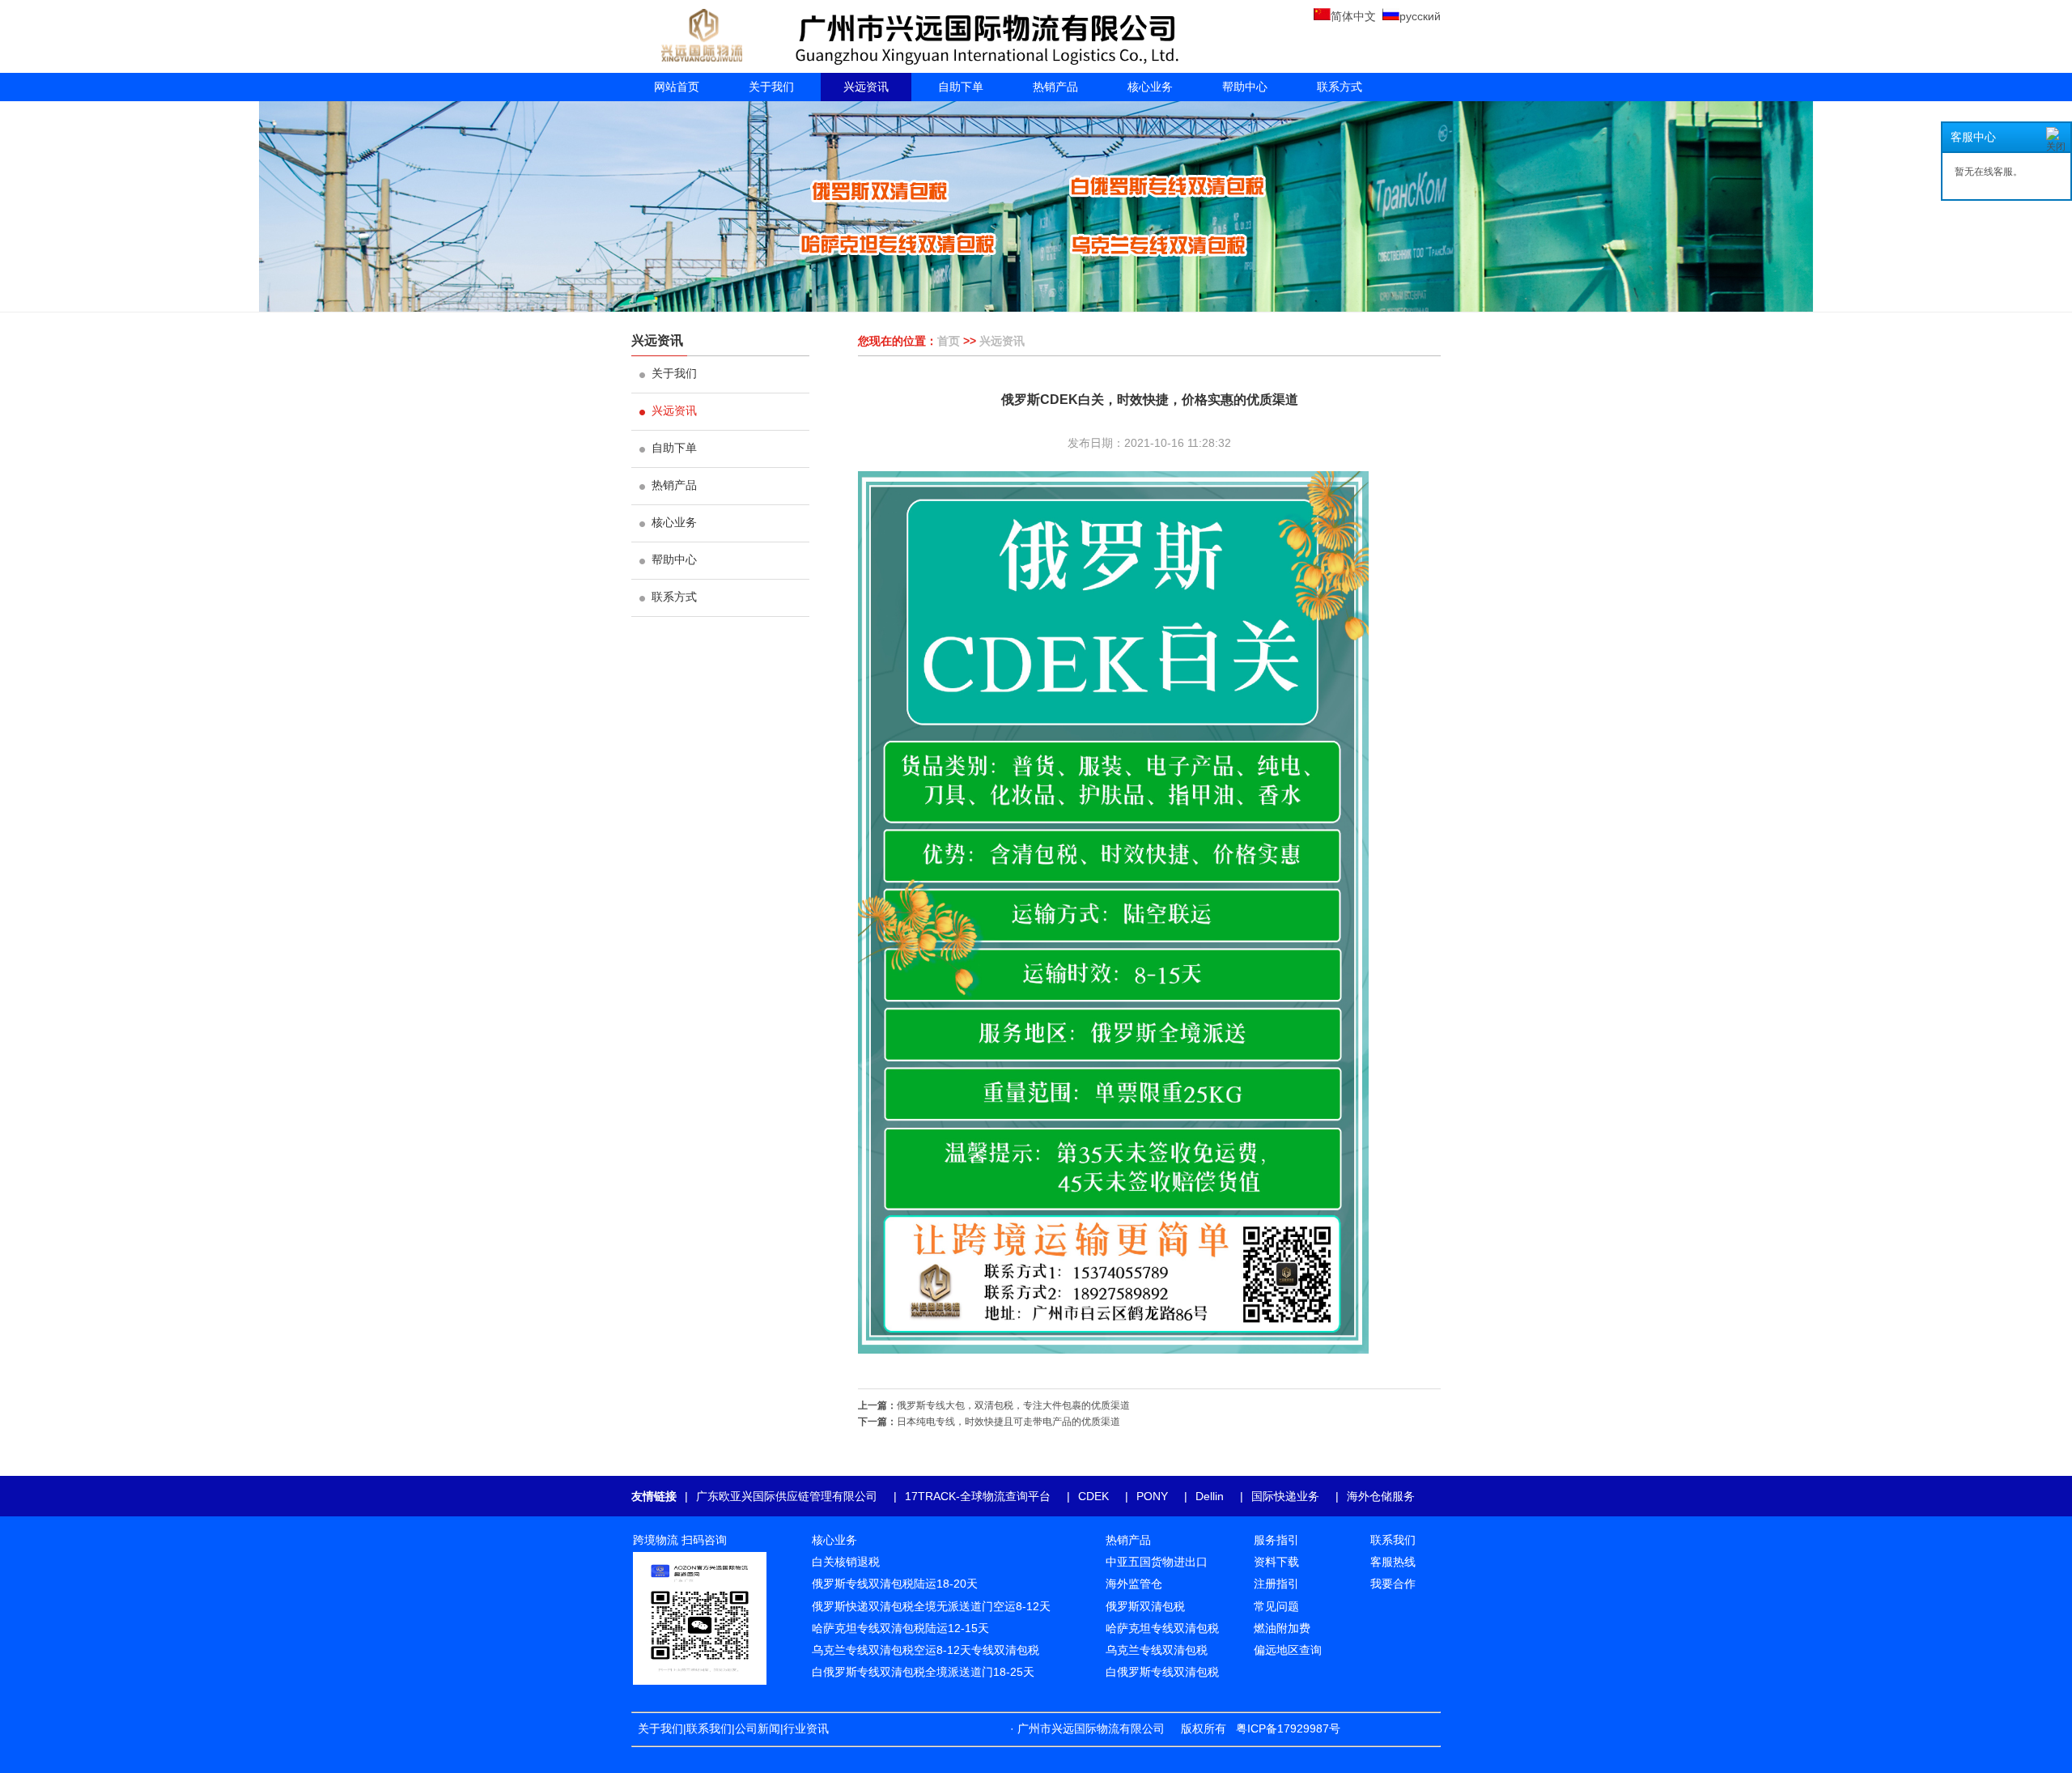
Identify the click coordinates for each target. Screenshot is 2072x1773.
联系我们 (709, 1728)
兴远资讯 (866, 87)
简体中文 (1353, 16)
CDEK (1093, 1496)
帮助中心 (1245, 87)
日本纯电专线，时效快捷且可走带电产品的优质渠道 (1008, 1422)
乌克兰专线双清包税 (1157, 1650)
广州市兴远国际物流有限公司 (1091, 1728)
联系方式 (1340, 87)
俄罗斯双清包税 (1145, 1606)
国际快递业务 (1285, 1496)
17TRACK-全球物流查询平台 (978, 1496)
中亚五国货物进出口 (1157, 1562)
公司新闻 (758, 1728)
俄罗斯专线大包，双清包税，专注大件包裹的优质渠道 (1013, 1405)
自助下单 (961, 87)
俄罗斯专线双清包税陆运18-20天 (895, 1584)
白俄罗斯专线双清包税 (1162, 1672)
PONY (1152, 1496)
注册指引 (1276, 1584)
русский (1420, 16)
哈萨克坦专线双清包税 (1162, 1628)
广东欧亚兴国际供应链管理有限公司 (787, 1496)
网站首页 (677, 87)
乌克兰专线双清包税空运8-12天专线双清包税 (926, 1650)
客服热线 (1393, 1562)
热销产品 (1055, 87)
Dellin (1210, 1496)
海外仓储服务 (1381, 1496)
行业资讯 (809, 1728)
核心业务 (1150, 87)
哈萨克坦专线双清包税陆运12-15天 (900, 1628)
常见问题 (1276, 1606)
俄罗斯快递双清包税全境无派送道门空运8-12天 (931, 1606)
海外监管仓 (1134, 1584)
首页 (949, 341)
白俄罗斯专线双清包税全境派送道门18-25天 (923, 1672)
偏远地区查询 (1288, 1650)
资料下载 (1276, 1562)
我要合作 (1393, 1584)
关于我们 (771, 87)
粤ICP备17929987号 (1288, 1728)
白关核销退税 (846, 1562)
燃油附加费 (1282, 1628)
